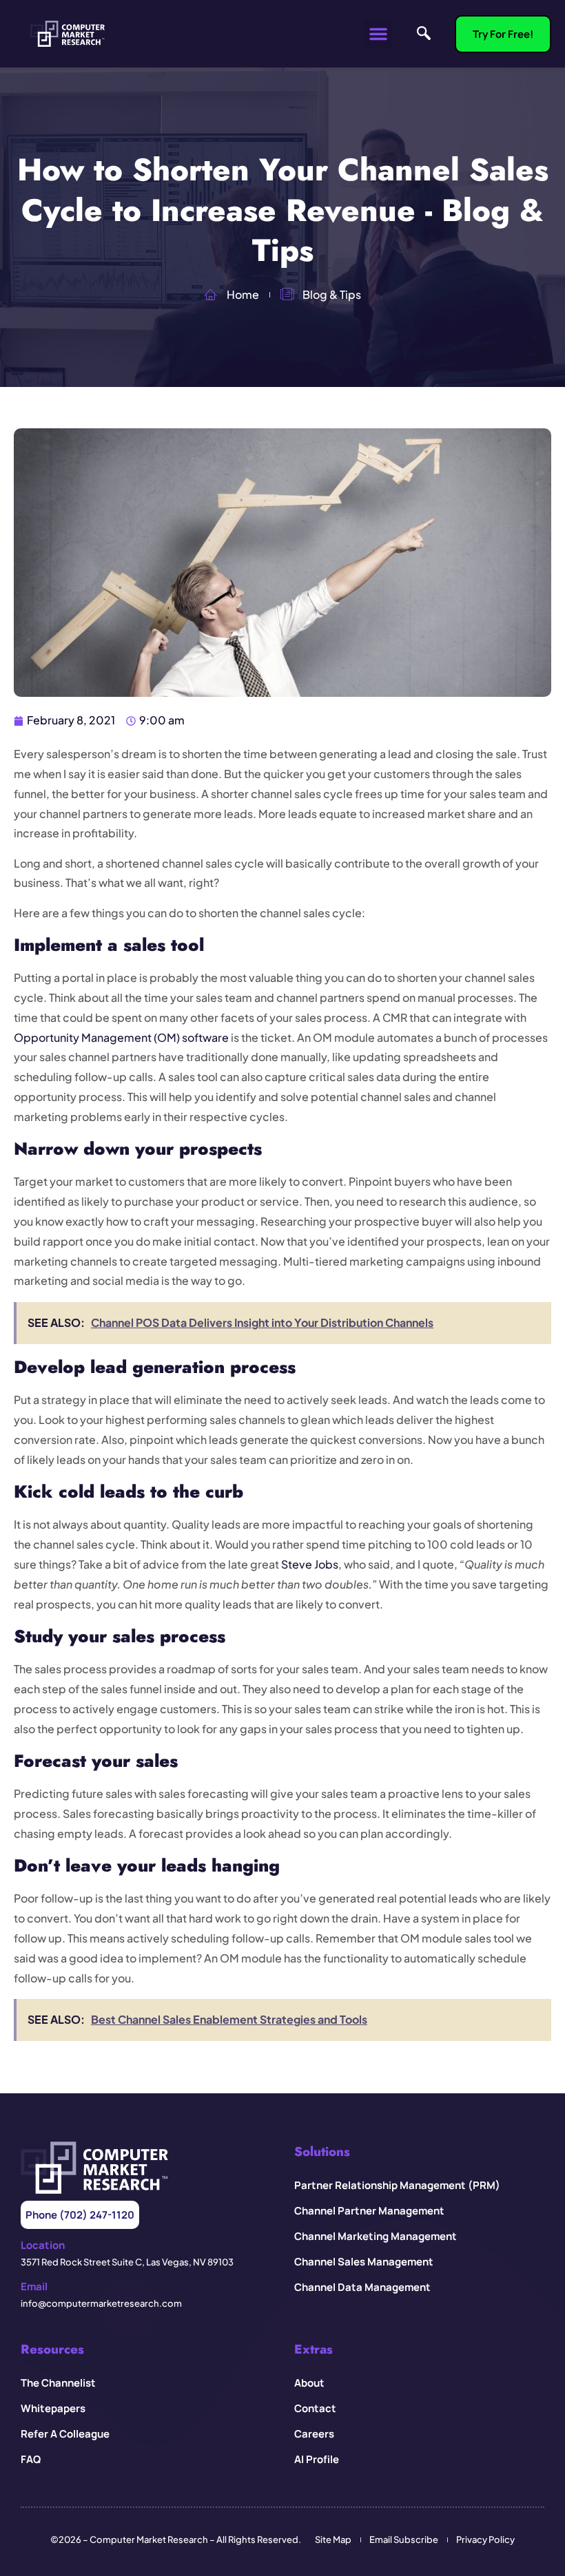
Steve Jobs (310, 1564)
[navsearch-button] (424, 34)
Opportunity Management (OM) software (121, 1037)
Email (34, 2286)
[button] (378, 34)
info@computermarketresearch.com (101, 2303)
